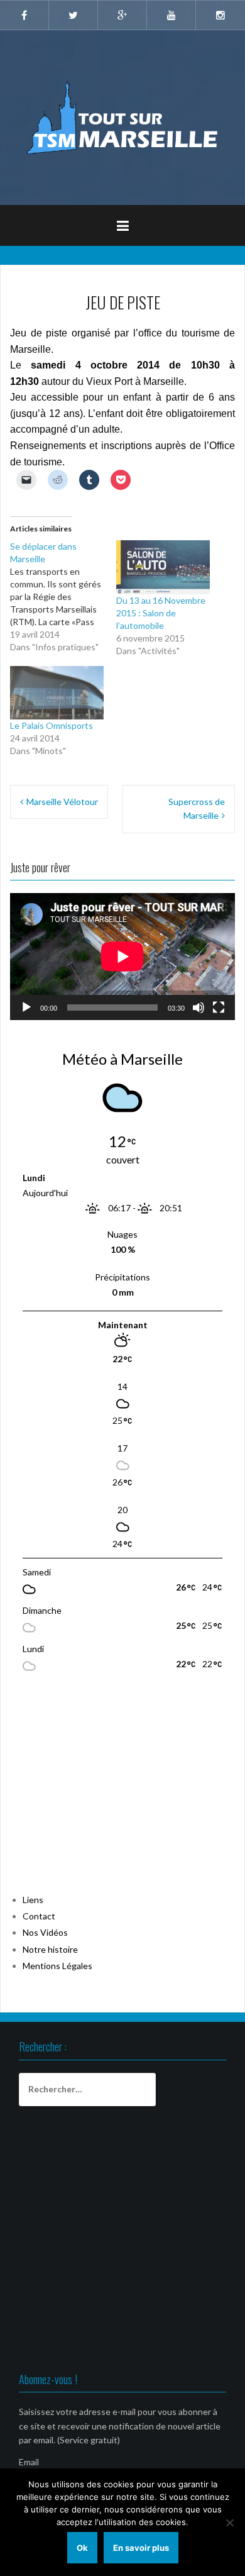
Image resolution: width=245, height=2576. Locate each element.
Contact (39, 1916)
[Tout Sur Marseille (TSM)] (123, 117)
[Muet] (199, 1008)
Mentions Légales (57, 1966)
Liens (33, 1900)
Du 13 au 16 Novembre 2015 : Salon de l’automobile (161, 613)
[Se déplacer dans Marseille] (63, 597)
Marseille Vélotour (62, 802)
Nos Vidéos (45, 1932)
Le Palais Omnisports (52, 725)
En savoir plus (141, 2548)
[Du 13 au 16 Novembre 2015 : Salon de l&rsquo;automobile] (163, 567)
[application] (122, 956)
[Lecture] (26, 1008)
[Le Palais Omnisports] (57, 693)
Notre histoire (50, 1949)
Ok (82, 2548)
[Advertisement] (104, 1790)
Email (29, 2462)
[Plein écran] (219, 1008)
